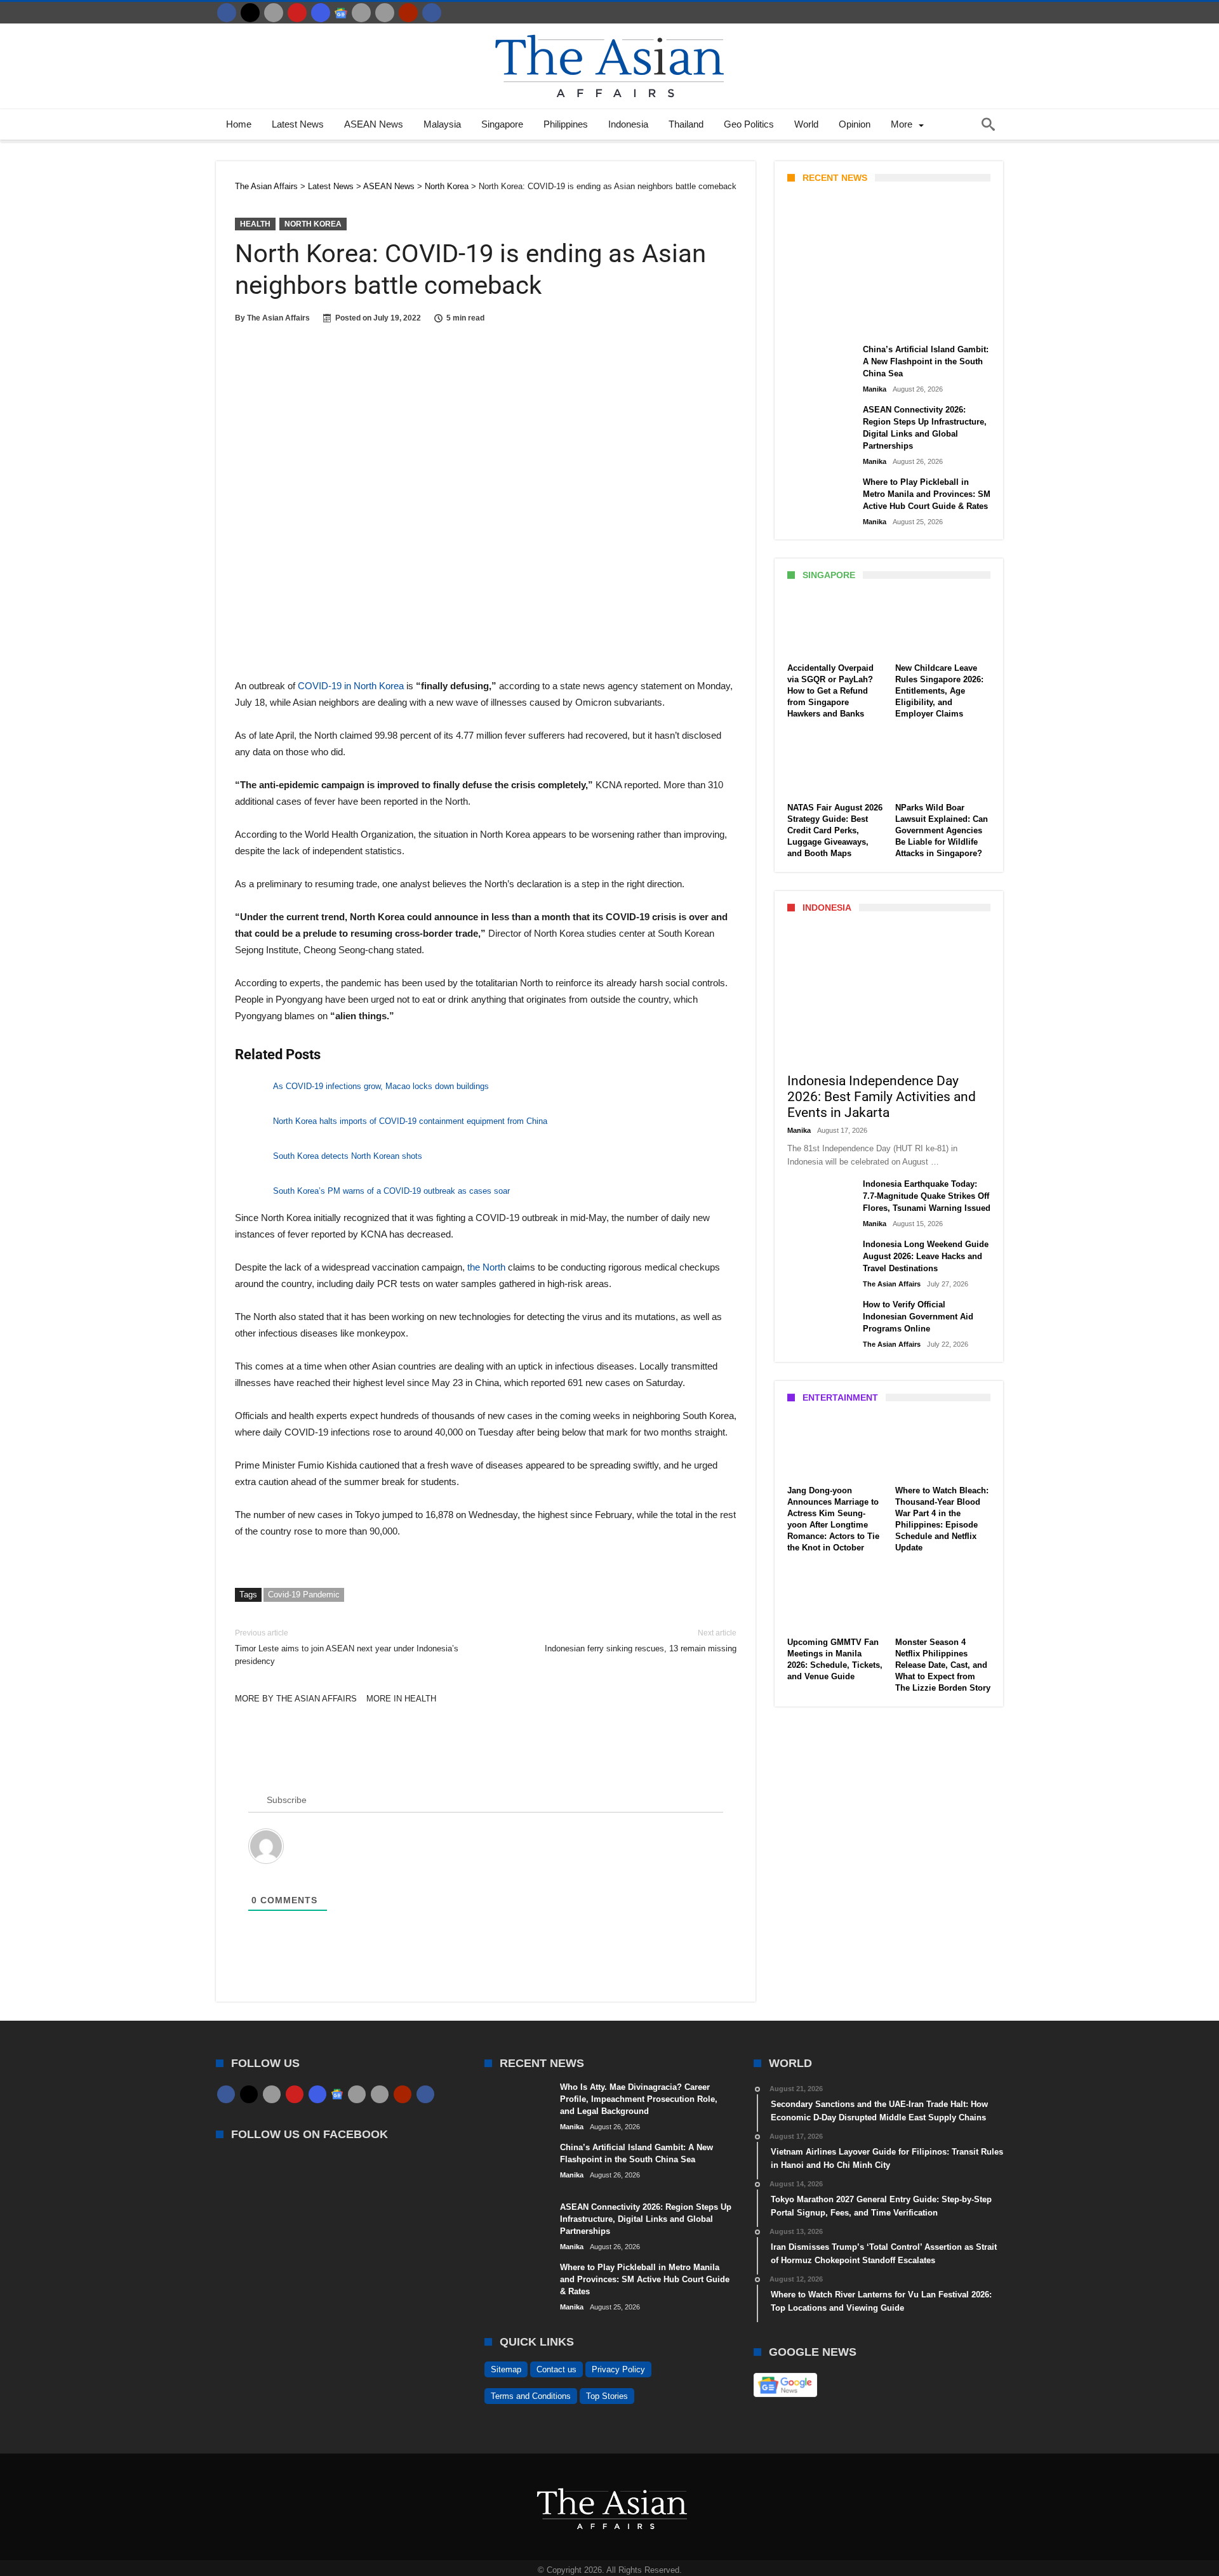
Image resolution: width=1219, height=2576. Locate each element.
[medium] (274, 13)
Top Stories (607, 2396)
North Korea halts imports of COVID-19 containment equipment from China (410, 1121)
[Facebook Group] (432, 13)
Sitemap (506, 2369)
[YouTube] (297, 13)
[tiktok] (361, 13)
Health (255, 224)
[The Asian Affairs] (609, 30)
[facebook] (227, 13)
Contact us (556, 2369)
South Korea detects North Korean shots (348, 1156)
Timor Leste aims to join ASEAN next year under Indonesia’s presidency (347, 1647)
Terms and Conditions (531, 2396)
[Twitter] (250, 13)
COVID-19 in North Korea (351, 686)
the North (486, 1267)
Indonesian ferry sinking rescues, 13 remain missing (641, 1641)
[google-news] (341, 13)
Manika (809, 322)
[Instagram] (321, 13)
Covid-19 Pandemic (304, 1595)
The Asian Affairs (278, 318)
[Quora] (408, 13)
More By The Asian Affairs (296, 1699)
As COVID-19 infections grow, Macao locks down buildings (381, 1086)
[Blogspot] (385, 13)
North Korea (313, 224)
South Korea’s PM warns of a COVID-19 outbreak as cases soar (391, 1191)
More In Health (401, 1699)
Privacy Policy (618, 2369)
